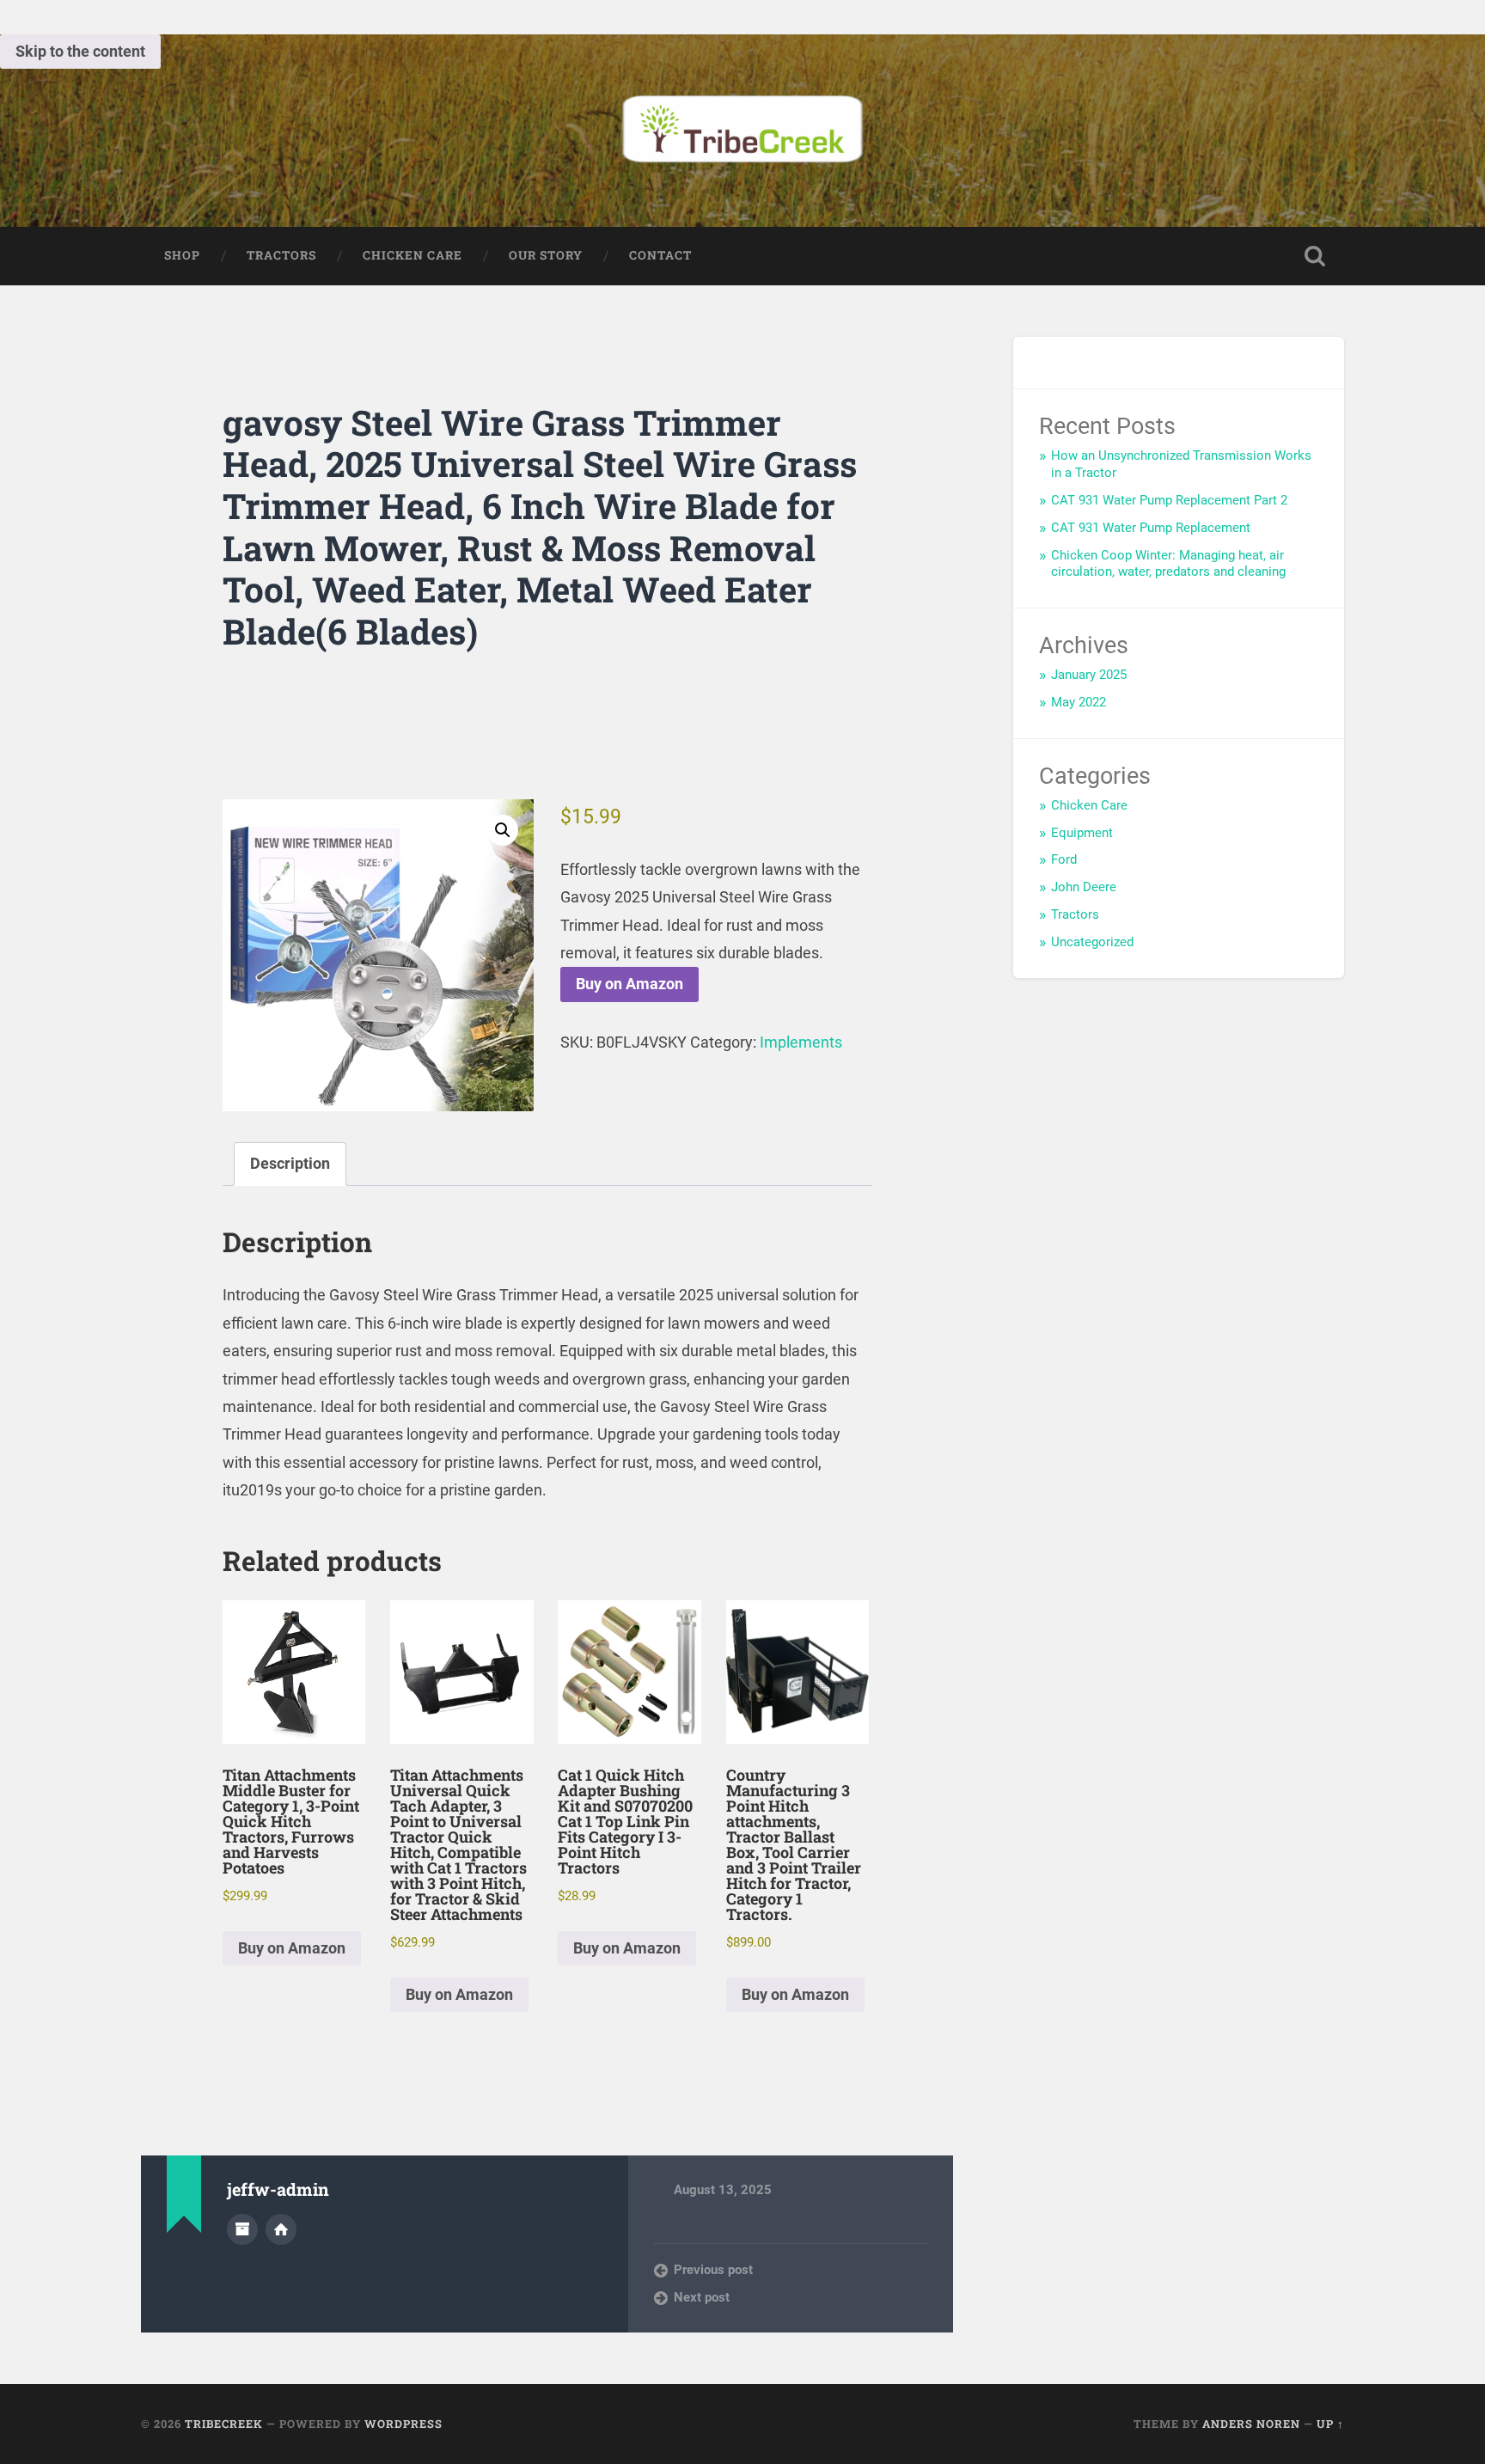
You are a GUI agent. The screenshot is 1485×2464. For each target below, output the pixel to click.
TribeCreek (224, 2424)
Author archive (242, 2229)
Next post (702, 2297)
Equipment (1082, 833)
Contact (660, 255)
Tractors (281, 255)
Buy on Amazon (629, 984)
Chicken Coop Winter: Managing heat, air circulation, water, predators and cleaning (1168, 564)
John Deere (1084, 887)
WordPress (403, 2424)
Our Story (546, 255)
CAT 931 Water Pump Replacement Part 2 (1169, 500)
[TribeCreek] (742, 131)
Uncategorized (1092, 942)
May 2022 (1079, 702)
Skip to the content (80, 51)
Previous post (713, 2270)
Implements (801, 1042)
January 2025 (1089, 675)
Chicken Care (412, 255)
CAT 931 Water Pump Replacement (1151, 528)
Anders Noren (1251, 2424)
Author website (281, 2229)
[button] (503, 830)
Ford (1064, 859)
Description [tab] (290, 1163)
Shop (182, 255)
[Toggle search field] (1315, 256)
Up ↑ (1330, 2424)
